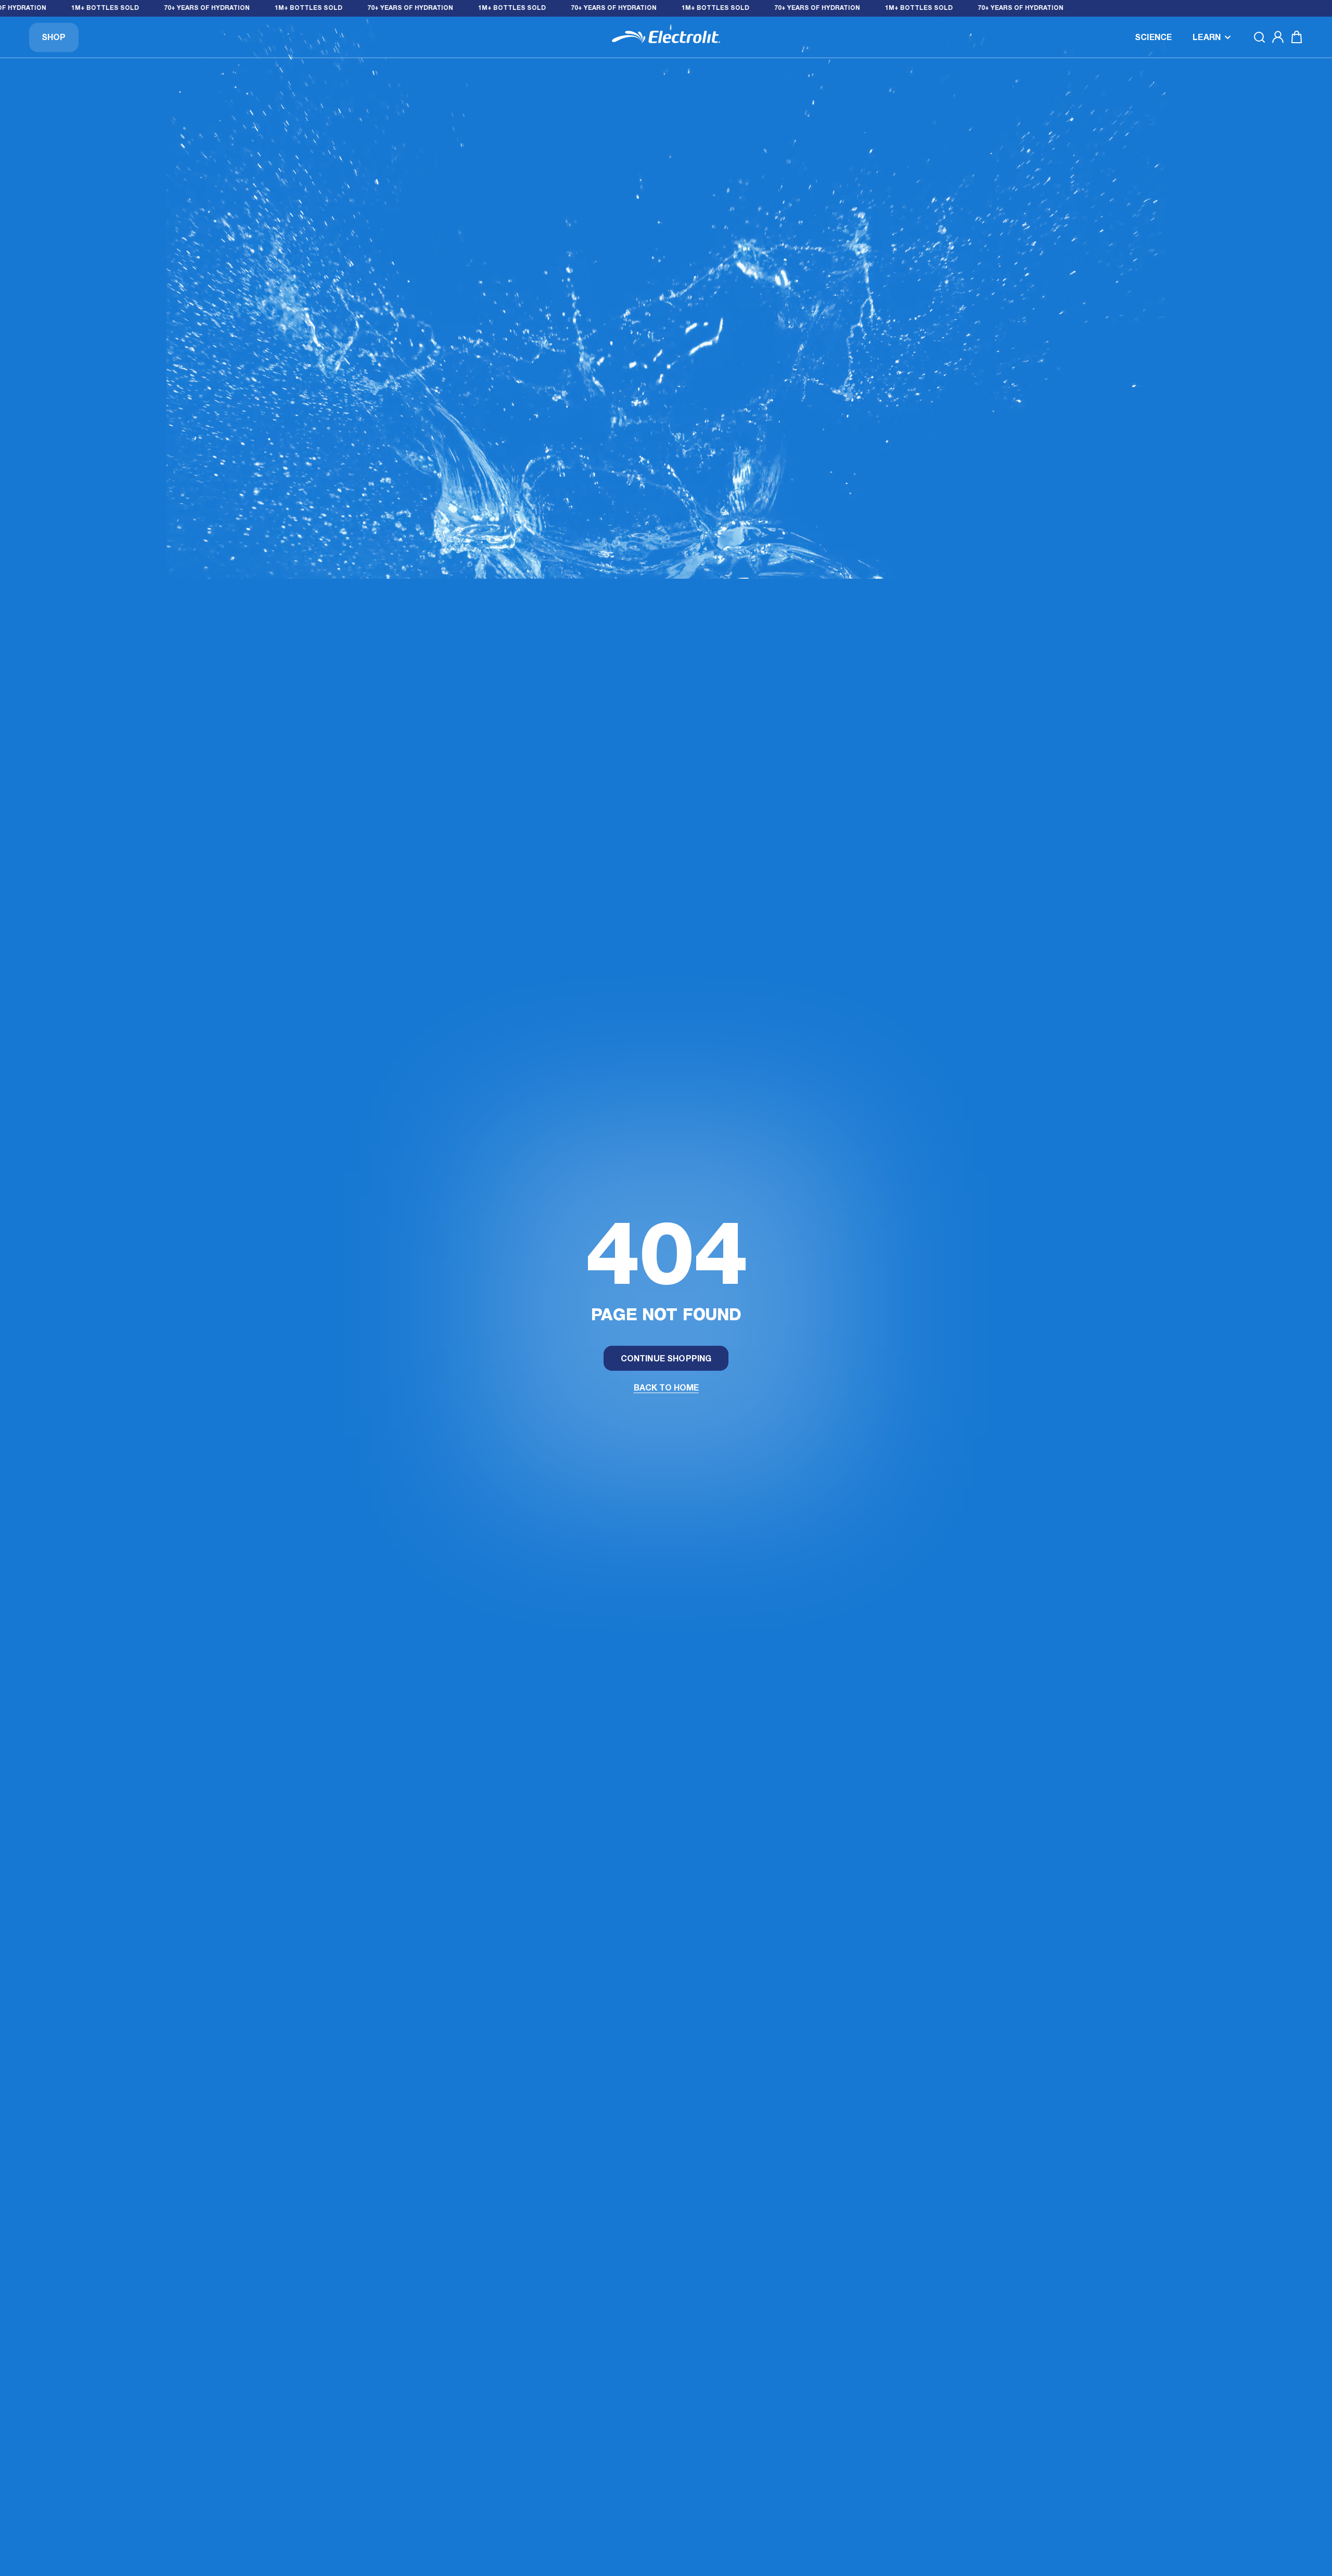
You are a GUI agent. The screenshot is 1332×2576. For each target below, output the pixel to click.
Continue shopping (666, 1359)
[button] (1212, 37)
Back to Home (666, 1388)
